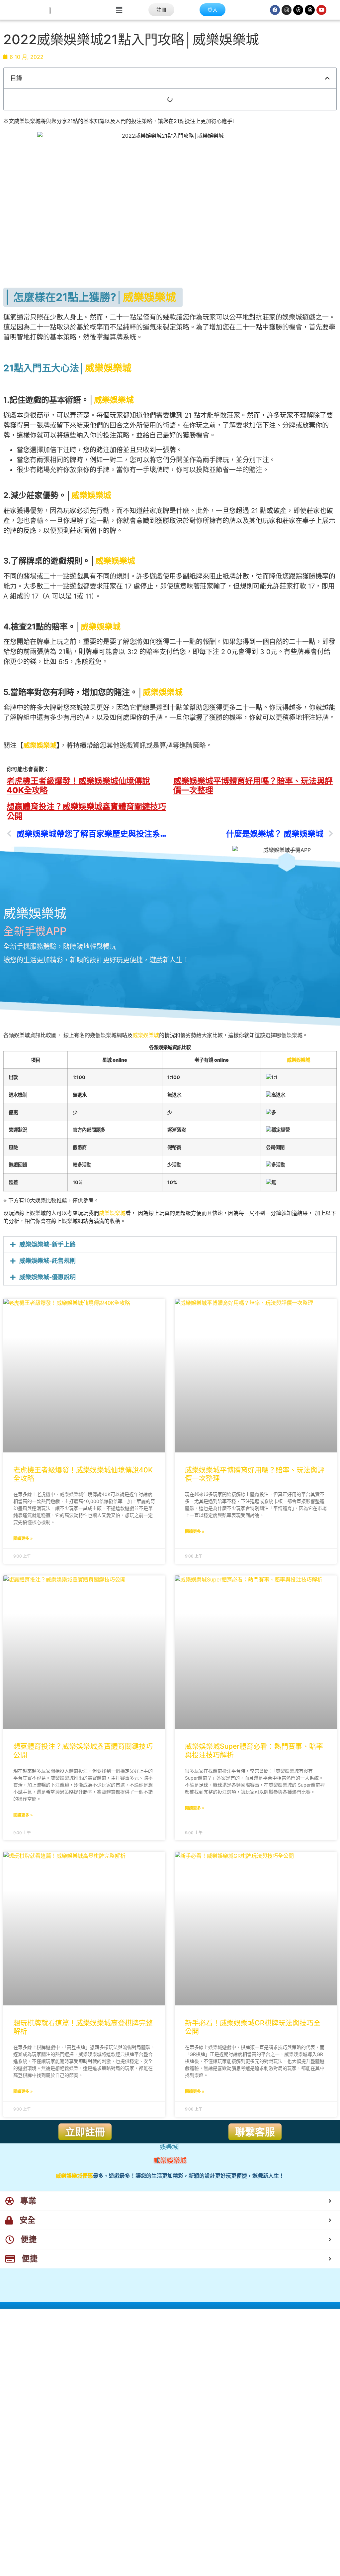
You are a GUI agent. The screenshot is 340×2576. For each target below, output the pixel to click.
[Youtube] (321, 10)
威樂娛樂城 (149, 297)
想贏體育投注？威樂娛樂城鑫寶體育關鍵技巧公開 (86, 811)
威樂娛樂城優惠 (74, 2176)
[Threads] (298, 10)
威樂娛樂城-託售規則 (47, 1261)
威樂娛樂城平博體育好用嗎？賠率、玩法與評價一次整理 (253, 786)
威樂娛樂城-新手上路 (47, 1244)
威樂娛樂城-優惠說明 (47, 1277)
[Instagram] (287, 10)
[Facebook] (275, 10)
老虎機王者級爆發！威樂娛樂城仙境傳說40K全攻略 (78, 786)
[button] (119, 10)
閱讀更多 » (23, 1538)
